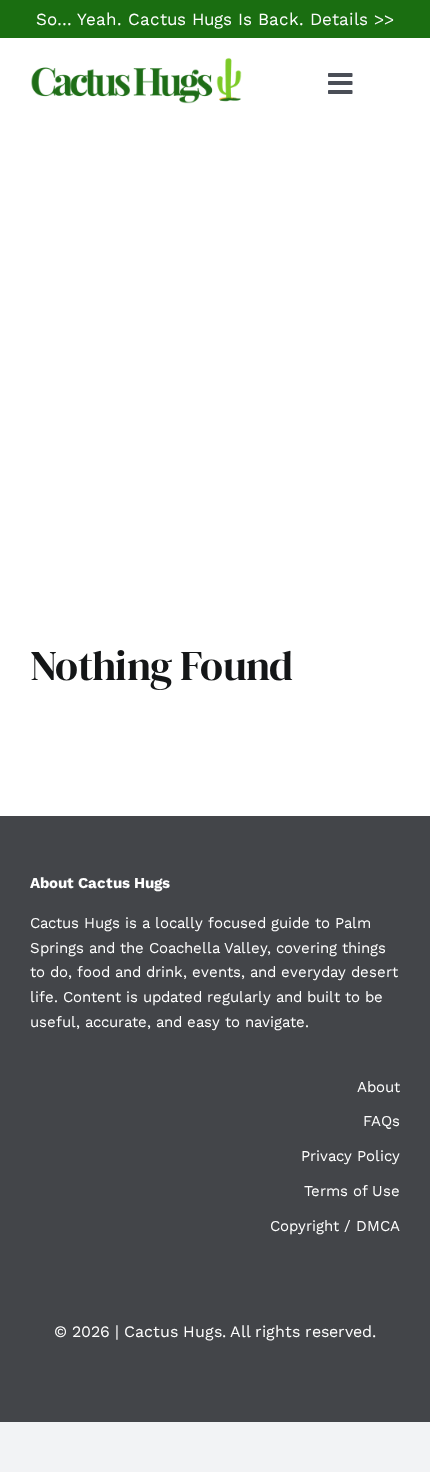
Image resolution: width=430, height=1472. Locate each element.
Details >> (352, 19)
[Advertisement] (215, 355)
